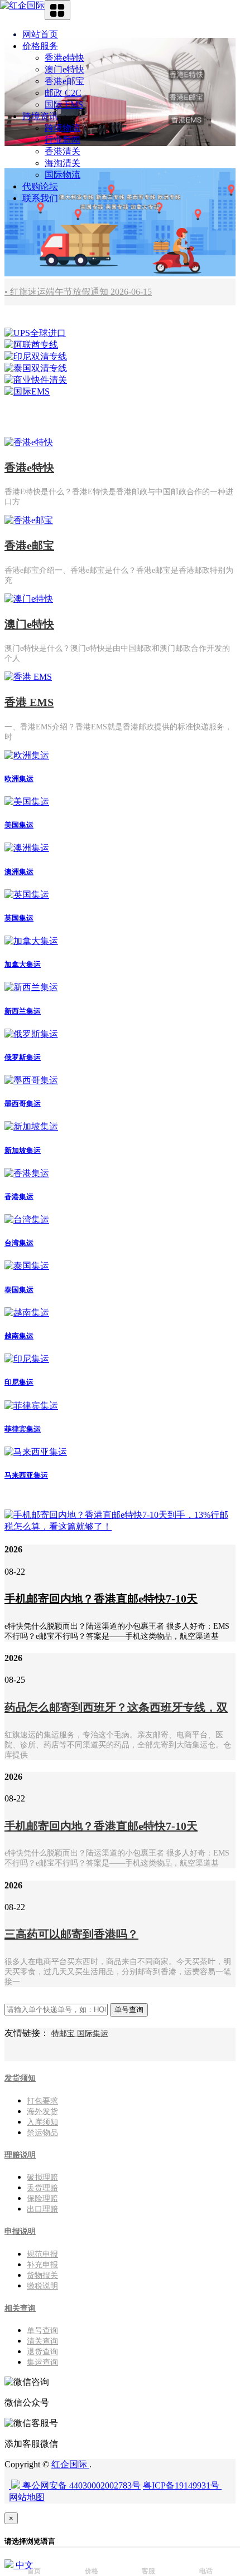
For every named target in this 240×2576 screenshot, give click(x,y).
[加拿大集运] (31, 941)
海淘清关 (63, 163)
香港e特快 (64, 58)
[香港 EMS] (28, 677)
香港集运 (19, 1197)
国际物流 (63, 175)
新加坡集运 (23, 1150)
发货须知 (20, 2078)
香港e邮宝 (64, 81)
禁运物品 (42, 2133)
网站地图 (27, 2497)
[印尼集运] (27, 1359)
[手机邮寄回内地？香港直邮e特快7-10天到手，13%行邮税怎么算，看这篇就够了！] (120, 1526)
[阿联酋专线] (31, 345)
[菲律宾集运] (31, 1406)
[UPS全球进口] (35, 333)
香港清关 (63, 151)
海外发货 (42, 2112)
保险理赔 (42, 2198)
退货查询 (42, 2352)
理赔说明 (20, 2155)
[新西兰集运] (31, 987)
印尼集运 (19, 1382)
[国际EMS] (27, 391)
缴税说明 (42, 2286)
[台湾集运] (27, 1219)
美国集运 (19, 825)
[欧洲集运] (27, 755)
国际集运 (93, 2034)
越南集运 (19, 1336)
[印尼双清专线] (36, 356)
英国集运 (19, 918)
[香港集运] (27, 1173)
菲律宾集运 (23, 1429)
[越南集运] (27, 1313)
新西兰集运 (23, 1011)
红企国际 (70, 2464)
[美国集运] (27, 802)
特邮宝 (64, 2034)
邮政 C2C (63, 93)
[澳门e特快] (29, 599)
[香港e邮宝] (29, 520)
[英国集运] (27, 895)
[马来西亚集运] (36, 1452)
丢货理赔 (42, 2188)
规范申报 (42, 2254)
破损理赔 (42, 2177)
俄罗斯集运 (23, 1057)
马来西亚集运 (26, 1475)
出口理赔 (42, 2209)
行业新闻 (63, 140)
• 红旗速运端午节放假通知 (78, 292)
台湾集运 (19, 1243)
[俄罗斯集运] (31, 1034)
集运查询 (42, 2362)
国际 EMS (64, 104)
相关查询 (20, 2308)
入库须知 (42, 2122)
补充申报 (42, 2265)
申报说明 (20, 2231)
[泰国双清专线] (36, 368)
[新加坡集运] (31, 1126)
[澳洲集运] (27, 848)
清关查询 (42, 2341)
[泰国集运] (27, 1266)
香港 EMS (29, 702)
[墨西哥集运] (31, 1080)
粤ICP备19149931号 (182, 2485)
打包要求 (42, 2101)
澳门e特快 (64, 69)
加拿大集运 (23, 964)
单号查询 (42, 2331)
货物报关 (42, 2275)
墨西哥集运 (23, 1104)
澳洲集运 (19, 872)
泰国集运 (19, 1290)
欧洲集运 (19, 779)
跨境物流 (63, 128)
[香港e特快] (29, 442)
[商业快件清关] (36, 380)
